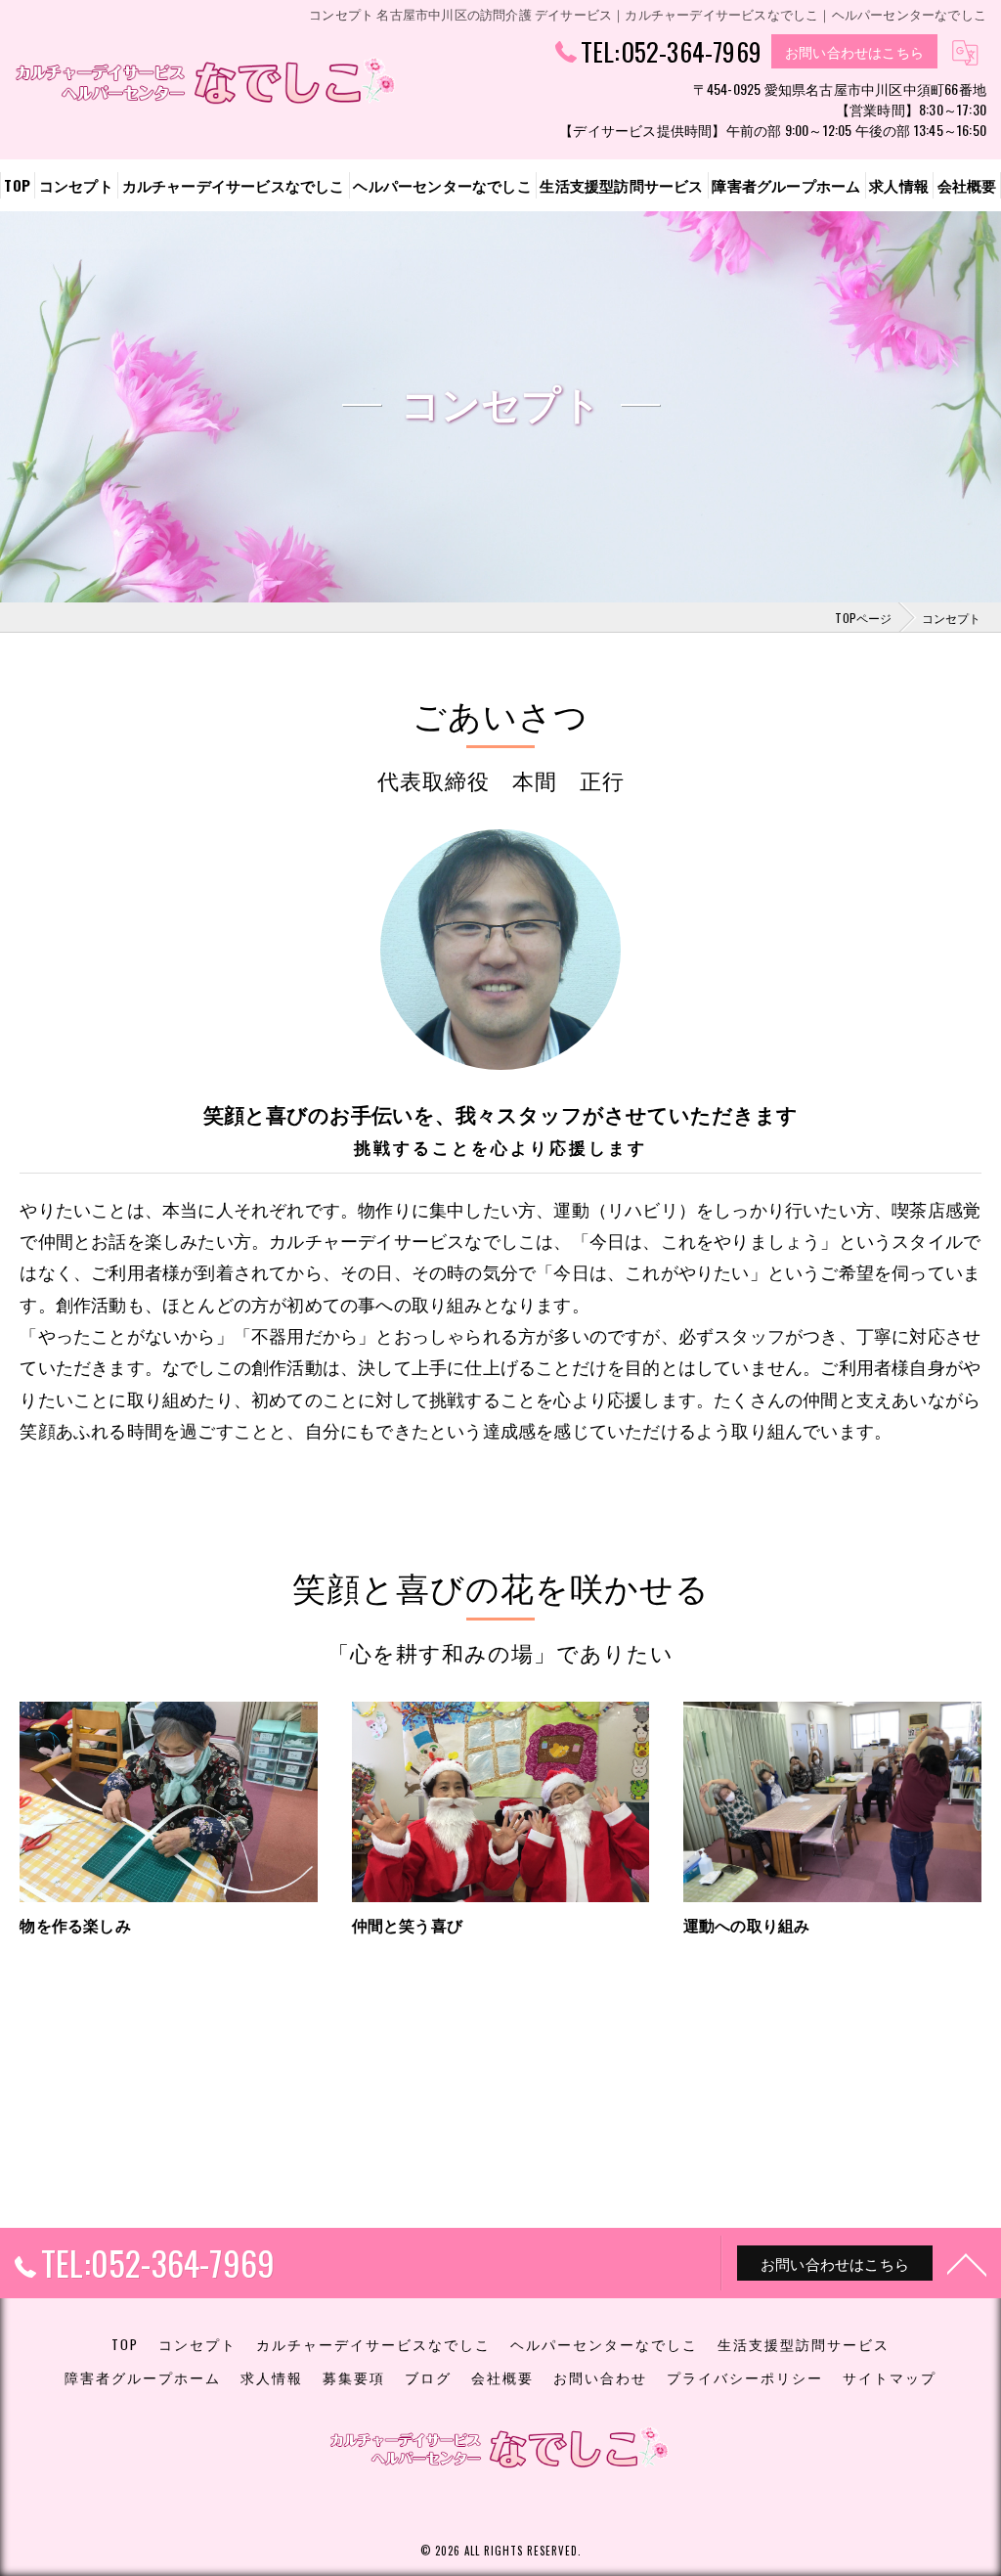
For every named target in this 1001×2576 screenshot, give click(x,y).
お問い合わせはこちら (854, 51)
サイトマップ (890, 2377)
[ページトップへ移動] (967, 2263)
